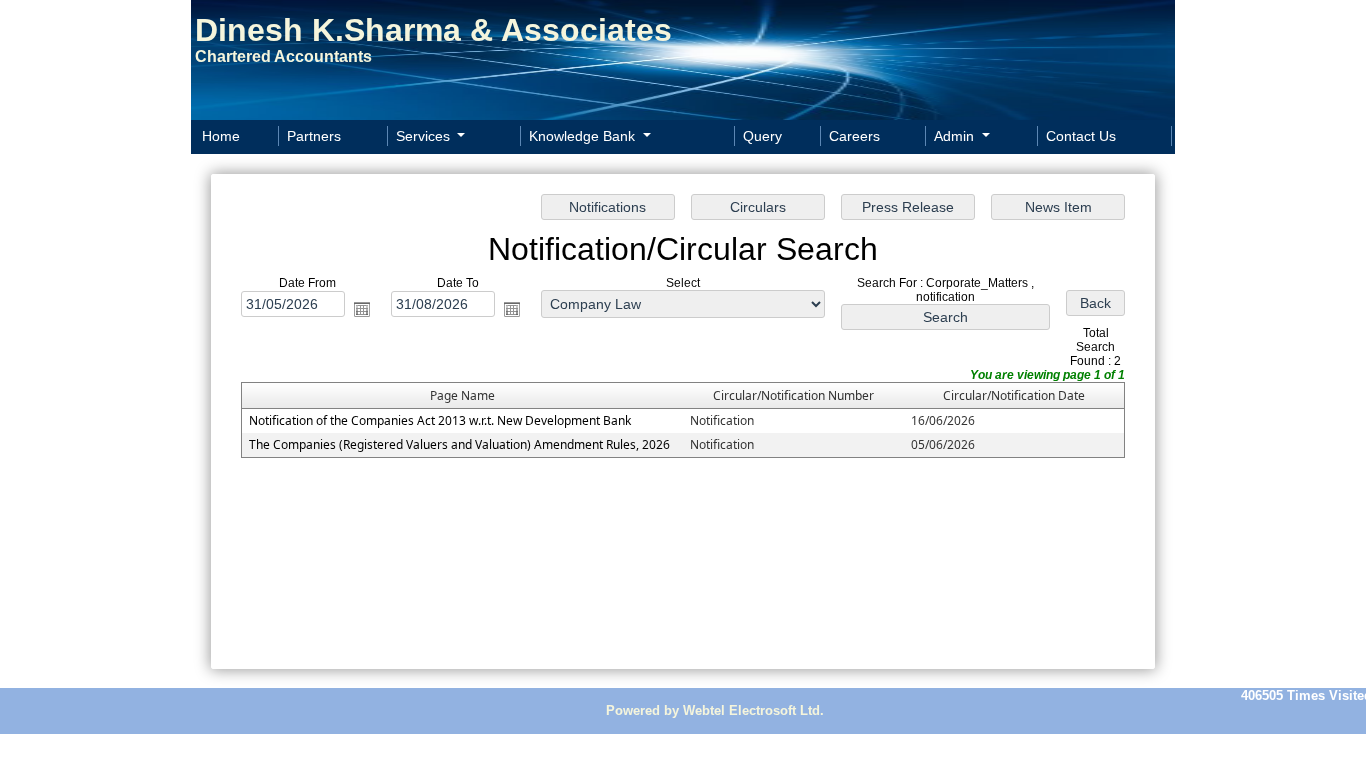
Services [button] (425, 136)
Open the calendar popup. (362, 309)
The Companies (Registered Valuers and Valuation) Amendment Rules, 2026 (459, 444)
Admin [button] (956, 136)
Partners (314, 136)
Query (762, 136)
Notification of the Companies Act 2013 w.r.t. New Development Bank (440, 420)
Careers (854, 136)
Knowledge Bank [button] (584, 136)
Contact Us (1081, 136)
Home (221, 136)
